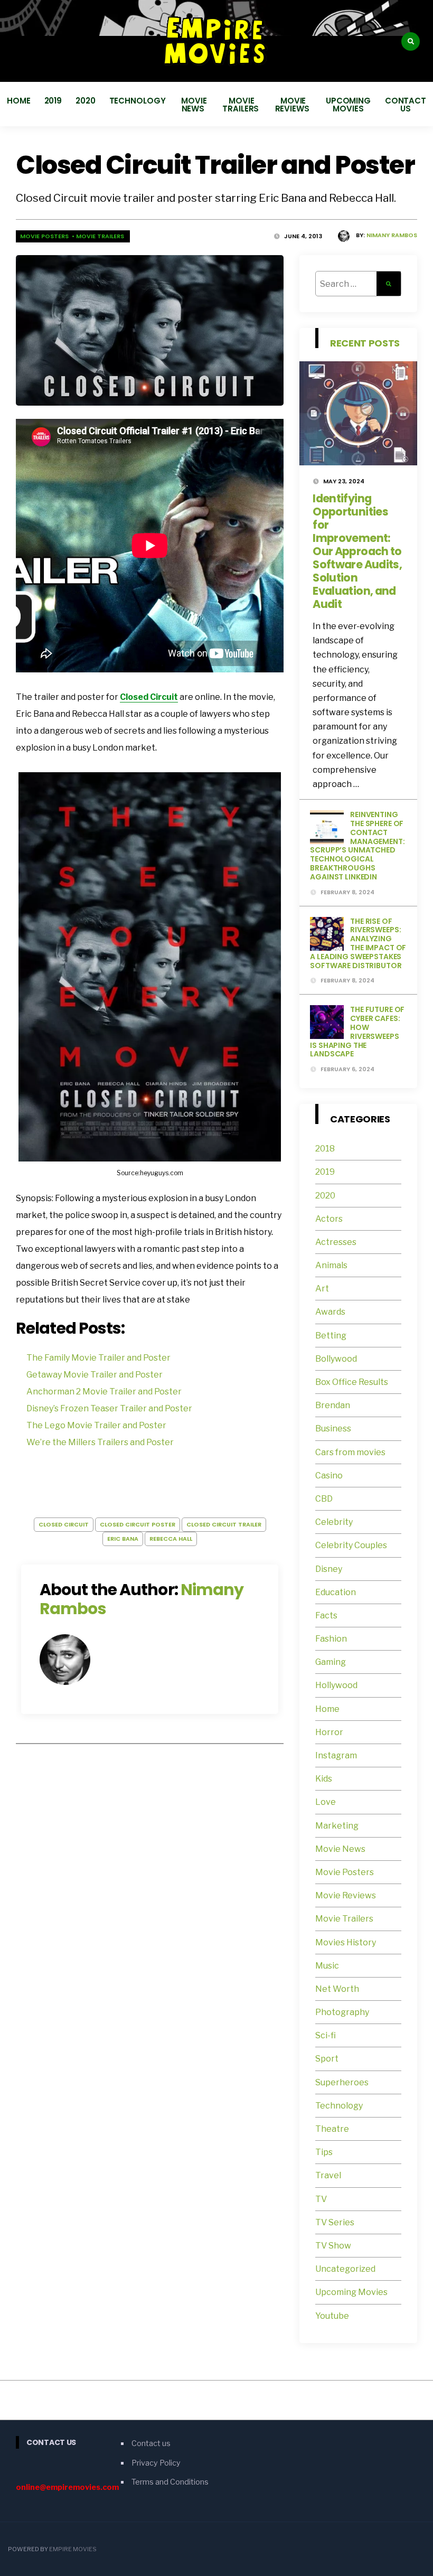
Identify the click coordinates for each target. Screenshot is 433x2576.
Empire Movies (73, 2549)
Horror (329, 1732)
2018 (325, 1149)
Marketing (337, 1826)
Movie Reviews (293, 105)
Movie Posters (45, 236)
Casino (329, 1476)
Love (326, 1802)
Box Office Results (352, 1382)
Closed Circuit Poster (138, 1524)
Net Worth (337, 1989)
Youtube (332, 2316)
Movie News (194, 105)
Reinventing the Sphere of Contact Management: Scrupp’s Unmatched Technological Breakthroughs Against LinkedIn (357, 846)
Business (333, 1428)
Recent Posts (365, 343)
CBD (324, 1499)
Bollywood (336, 1359)
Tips (324, 2152)
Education (336, 1592)
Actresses (336, 1242)
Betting (331, 1336)
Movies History (346, 1942)
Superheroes (342, 2082)
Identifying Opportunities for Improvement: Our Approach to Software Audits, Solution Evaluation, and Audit (357, 551)
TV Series (335, 2222)
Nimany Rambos (392, 235)
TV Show (333, 2246)
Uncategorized (345, 2269)
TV (321, 2199)
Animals (331, 1265)
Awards (330, 1312)
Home (19, 101)
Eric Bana (123, 1539)
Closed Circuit (149, 697)
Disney (329, 1569)
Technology (138, 101)
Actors (329, 1219)
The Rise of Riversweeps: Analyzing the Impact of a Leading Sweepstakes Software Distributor (358, 943)
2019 (53, 101)
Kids (324, 1779)
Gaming (331, 1662)
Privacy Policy (156, 2463)
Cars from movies (350, 1452)
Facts (326, 1615)
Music (327, 1966)
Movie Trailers (242, 105)
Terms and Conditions (170, 2482)
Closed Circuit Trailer (224, 1524)
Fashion (331, 1639)
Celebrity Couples (351, 1545)
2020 (86, 101)
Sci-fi (326, 2035)
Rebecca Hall (171, 1539)
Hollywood (336, 1685)
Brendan (333, 1405)
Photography (342, 2012)
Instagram (336, 1755)
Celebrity (334, 1522)
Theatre (332, 2129)
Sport (327, 2059)
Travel (328, 2175)
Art (322, 1289)
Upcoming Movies (348, 105)
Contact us (406, 105)
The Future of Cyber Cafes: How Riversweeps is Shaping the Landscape (357, 1032)
